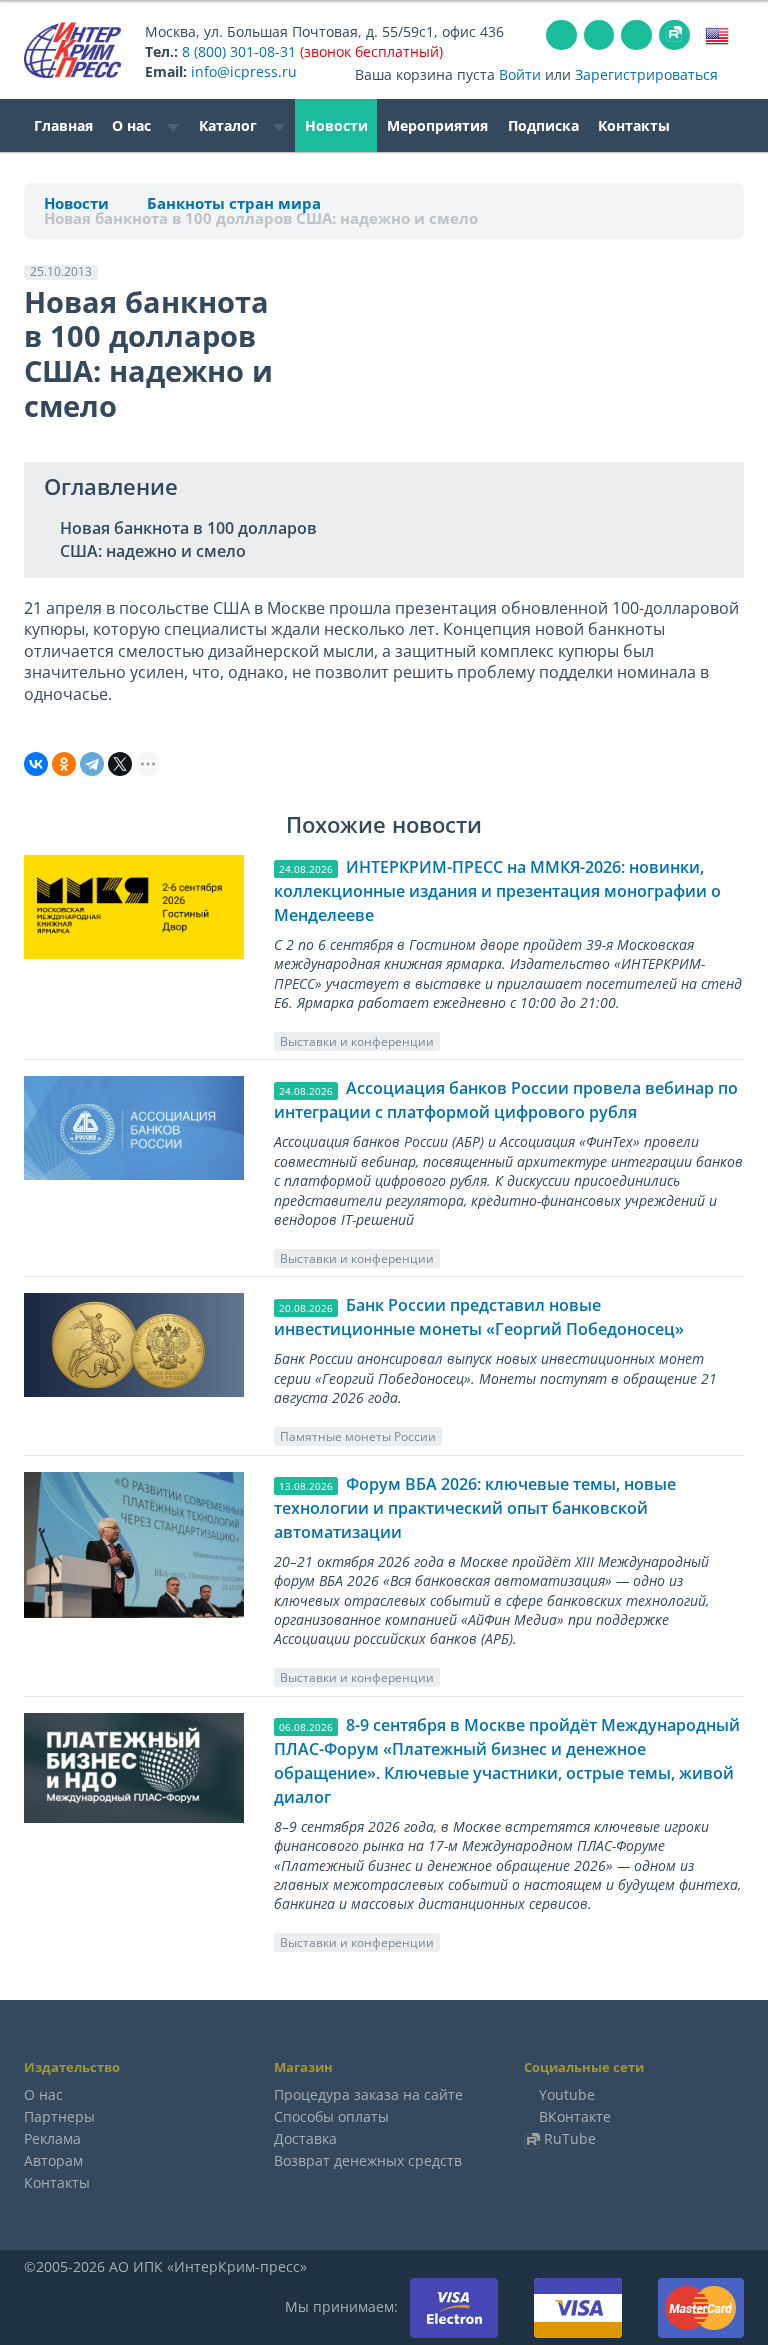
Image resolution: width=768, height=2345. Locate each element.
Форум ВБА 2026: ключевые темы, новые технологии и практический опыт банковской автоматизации (475, 1508)
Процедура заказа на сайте (368, 2094)
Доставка (305, 2138)
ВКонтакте (575, 2116)
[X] (120, 764)
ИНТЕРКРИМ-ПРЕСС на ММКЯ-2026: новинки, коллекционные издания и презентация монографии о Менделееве (497, 891)
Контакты (634, 125)
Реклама (52, 2138)
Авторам (53, 2160)
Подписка (543, 125)
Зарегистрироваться (646, 74)
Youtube (567, 2094)
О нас (133, 125)
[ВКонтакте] (36, 764)
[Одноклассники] (64, 764)
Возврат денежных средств (368, 2160)
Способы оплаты (331, 2116)
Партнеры (59, 2116)
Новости (336, 125)
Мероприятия (437, 125)
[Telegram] (92, 764)
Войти (520, 74)
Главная (63, 125)
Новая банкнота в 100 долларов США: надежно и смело (188, 539)
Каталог (230, 125)
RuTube (570, 2138)
